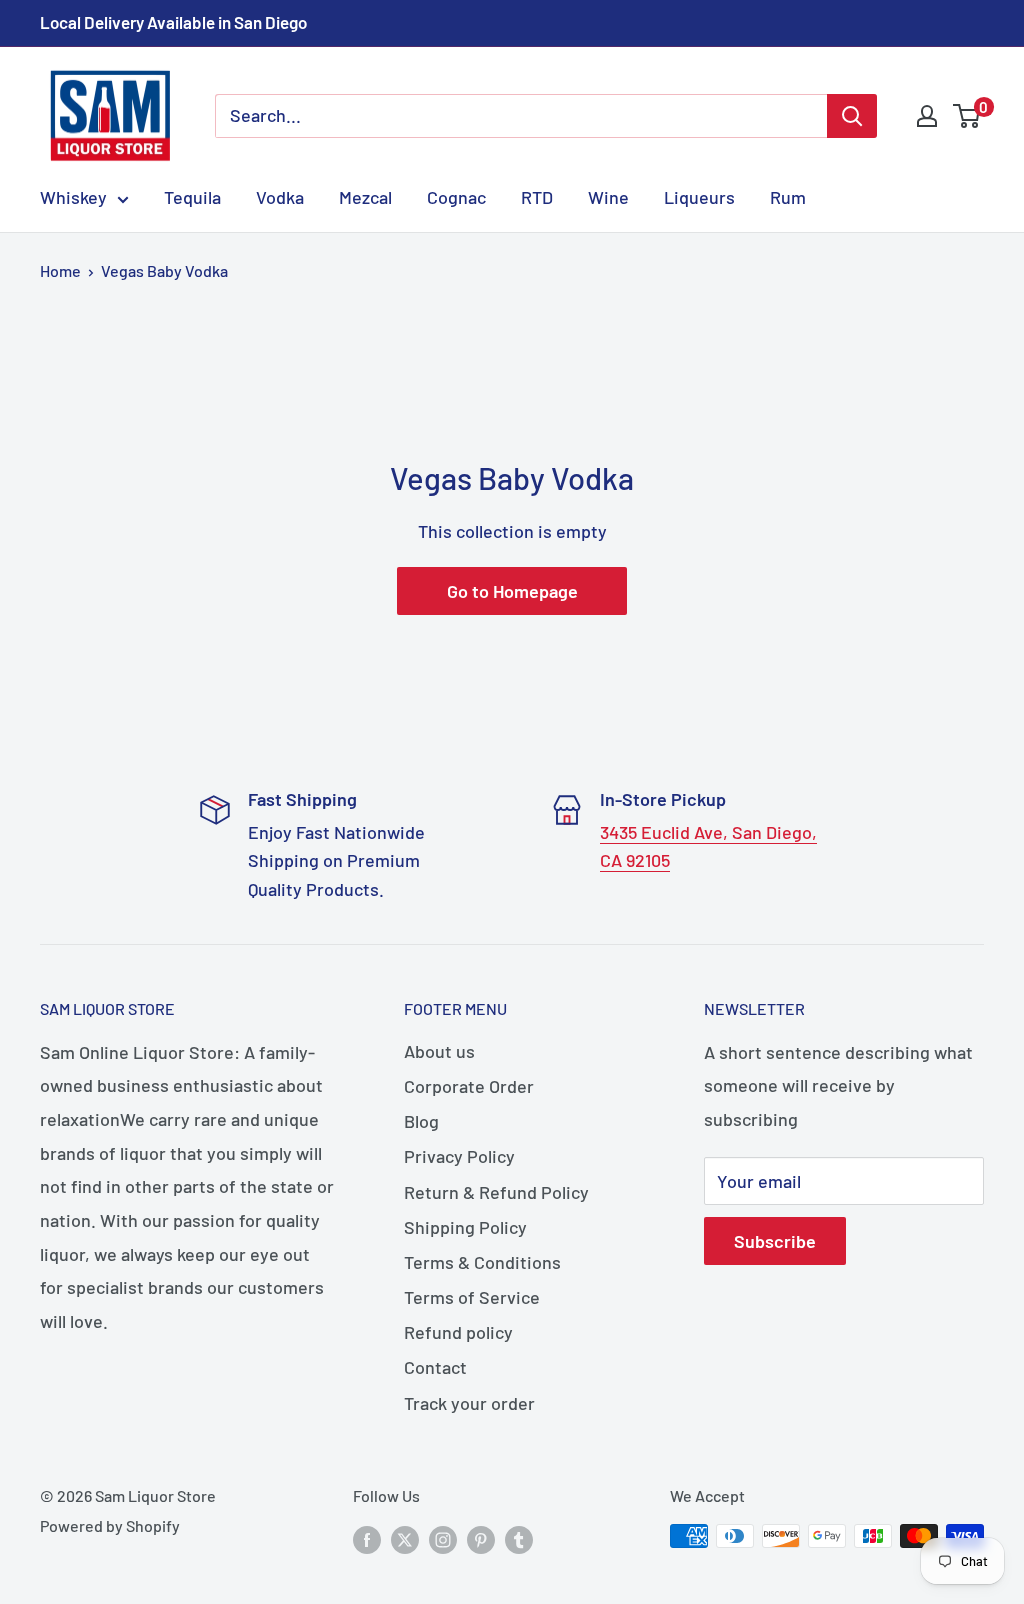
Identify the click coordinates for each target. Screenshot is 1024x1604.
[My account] (927, 116)
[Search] (852, 116)
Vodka (280, 197)
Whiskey (73, 197)
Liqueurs (699, 197)
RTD (537, 197)
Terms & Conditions (482, 1262)
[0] (967, 116)
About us (439, 1051)
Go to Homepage (512, 591)
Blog (421, 1121)
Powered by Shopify (110, 1525)
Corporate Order (469, 1086)
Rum (788, 197)
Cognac (456, 197)
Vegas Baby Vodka (164, 270)
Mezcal (365, 197)
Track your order (469, 1403)
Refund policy (458, 1332)
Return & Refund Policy (496, 1192)
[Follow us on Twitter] (405, 1539)
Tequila (192, 197)
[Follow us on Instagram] (443, 1539)
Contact (435, 1367)
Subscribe (775, 1241)
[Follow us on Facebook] (367, 1539)
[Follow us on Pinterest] (481, 1539)
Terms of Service (472, 1297)
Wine (608, 197)
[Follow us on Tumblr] (519, 1539)
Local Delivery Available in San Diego (173, 22)
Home (60, 270)
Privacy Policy (459, 1156)
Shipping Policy (465, 1227)
